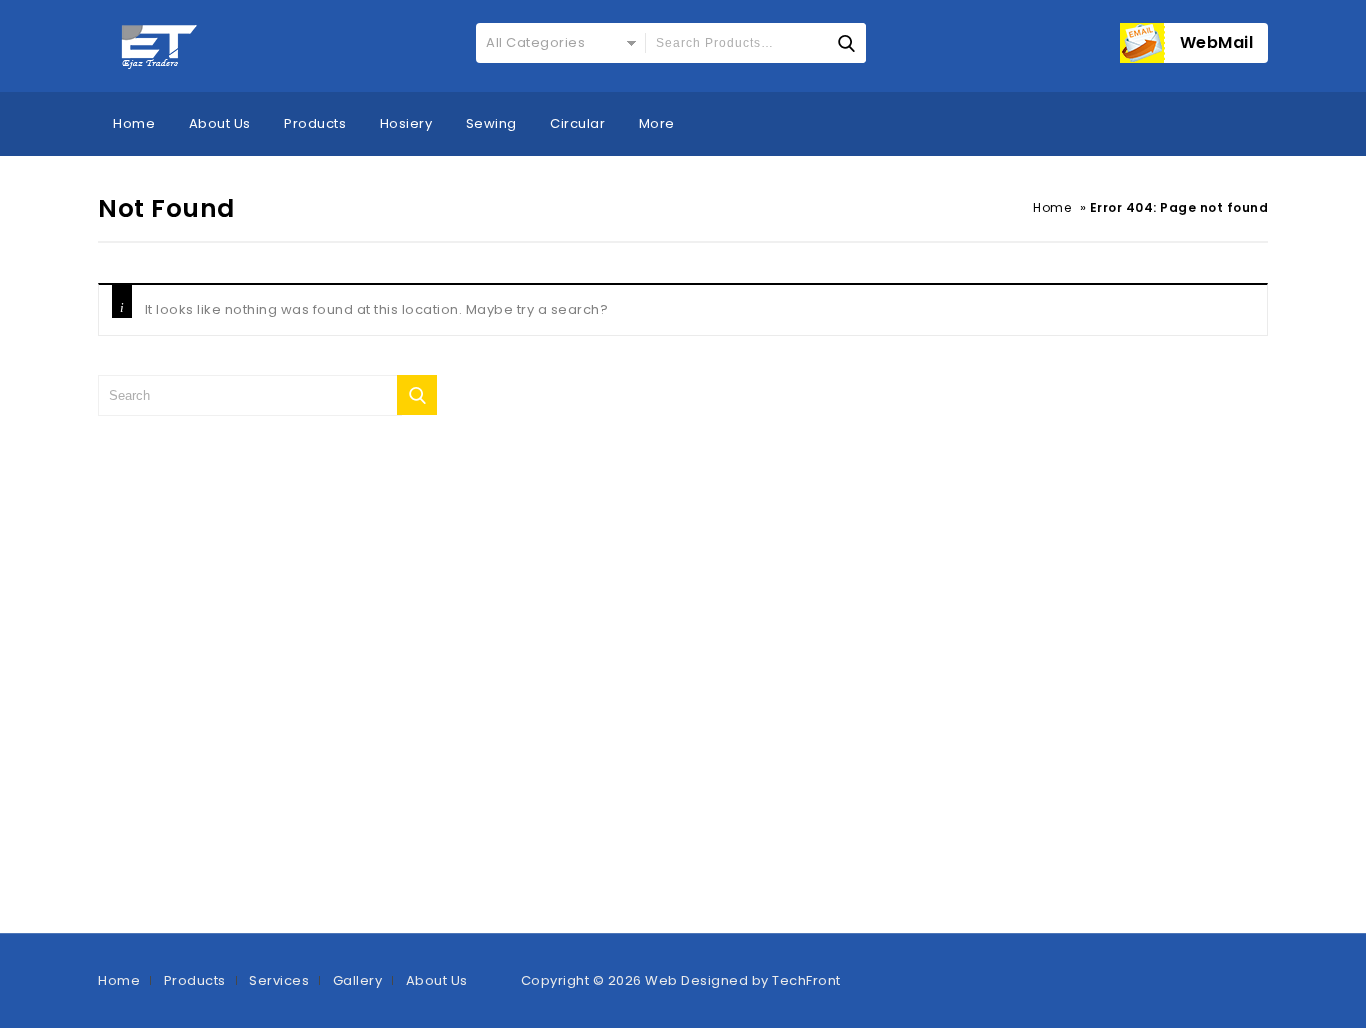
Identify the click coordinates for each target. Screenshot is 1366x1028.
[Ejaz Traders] (160, 46)
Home (134, 123)
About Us (220, 123)
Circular (577, 123)
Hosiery (406, 123)
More (657, 123)
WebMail (1217, 42)
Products (315, 123)
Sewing (491, 123)
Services (279, 980)
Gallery (358, 980)
